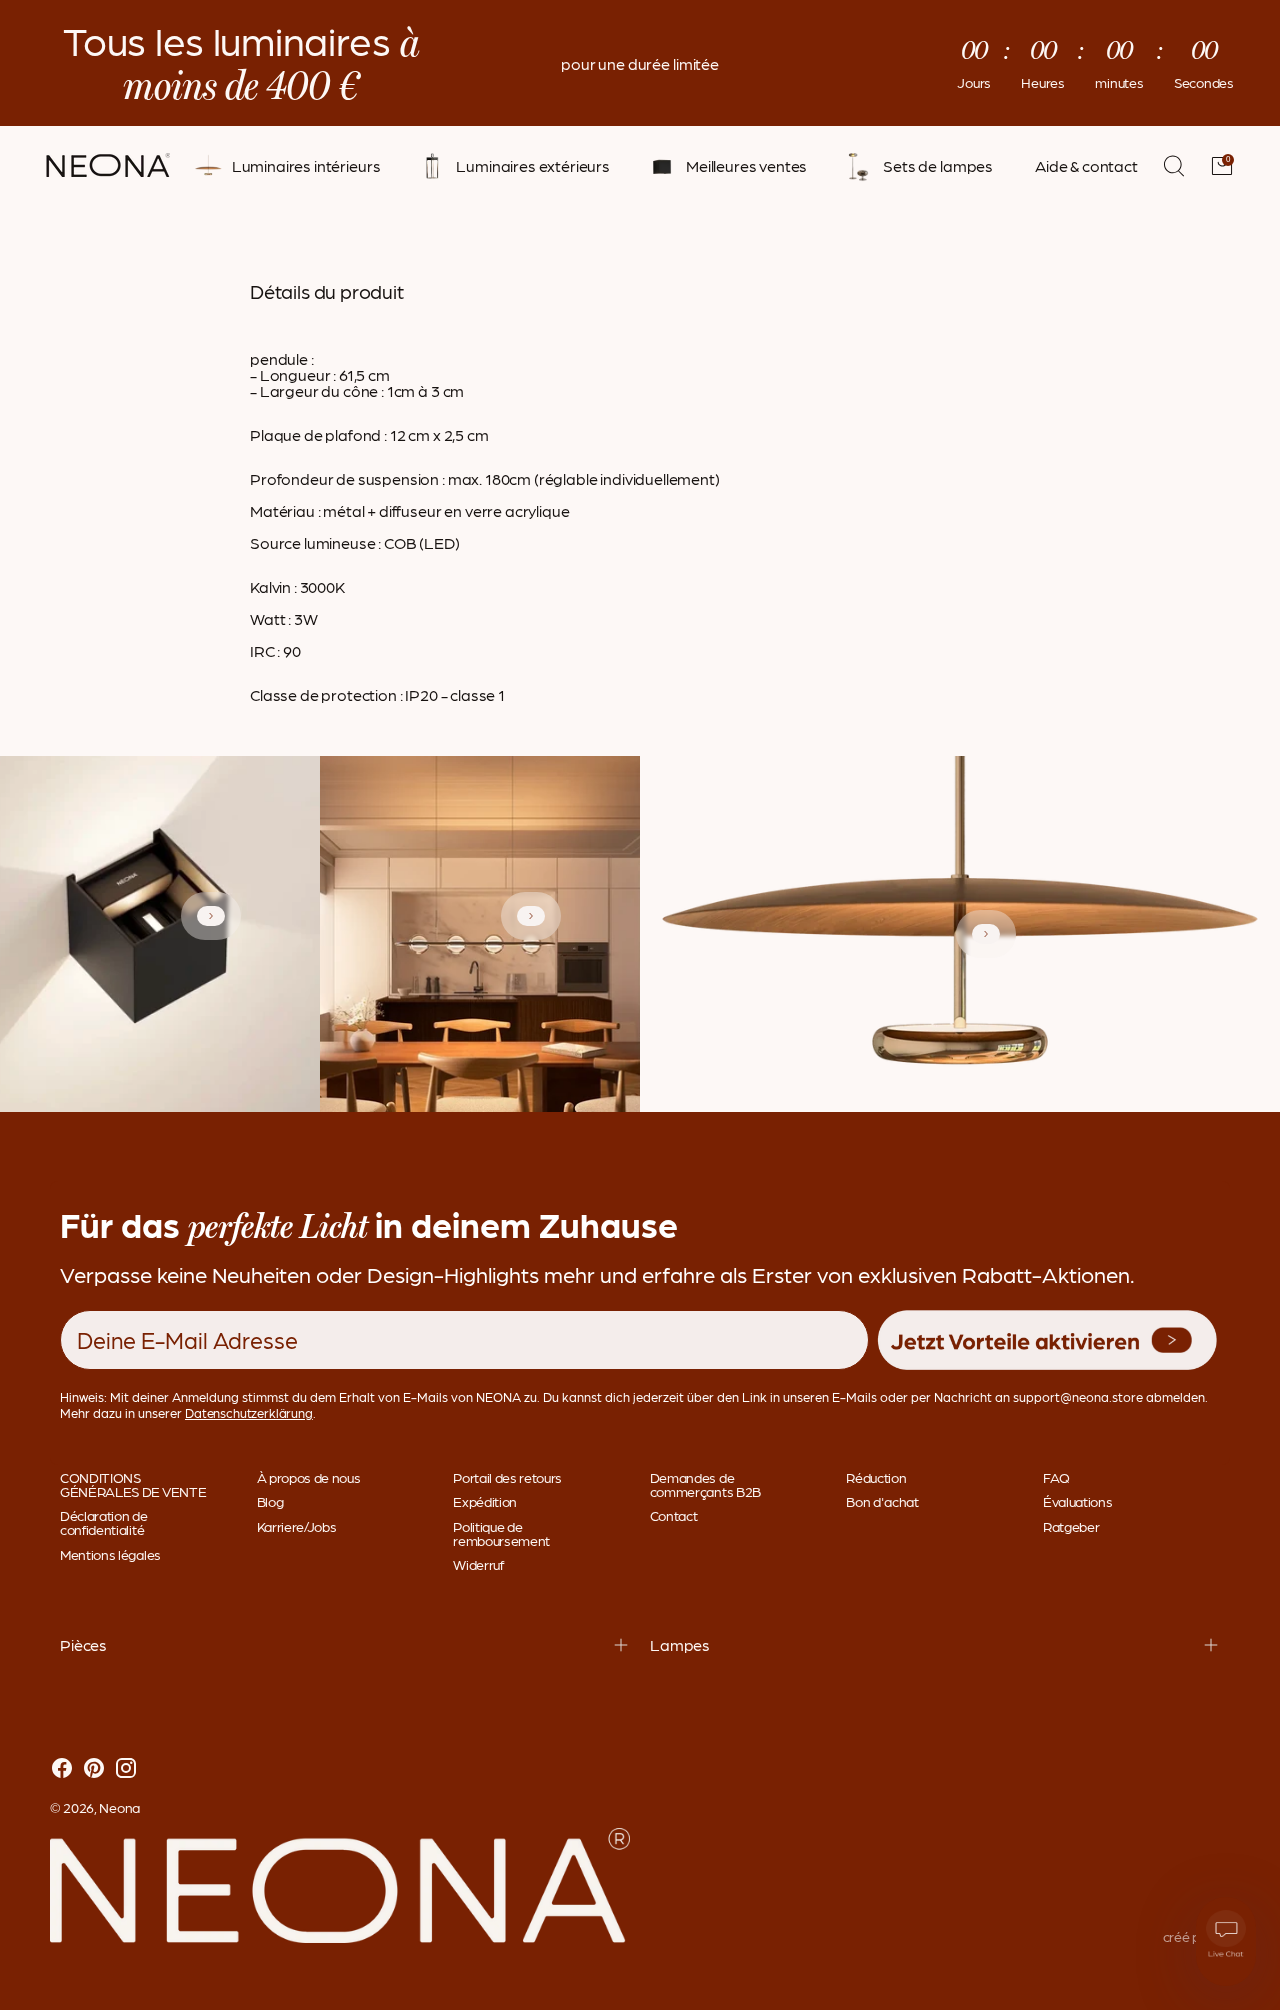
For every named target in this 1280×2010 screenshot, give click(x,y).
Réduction (876, 1477)
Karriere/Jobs (297, 1526)
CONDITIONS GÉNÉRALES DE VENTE (133, 1484)
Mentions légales (110, 1554)
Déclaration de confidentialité (104, 1522)
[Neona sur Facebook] (62, 1769)
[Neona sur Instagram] (126, 1769)
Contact (674, 1515)
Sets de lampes (938, 166)
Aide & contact (1086, 166)
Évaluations (1077, 1501)
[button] (1047, 1340)
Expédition (485, 1501)
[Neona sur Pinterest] (94, 1769)
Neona (119, 1807)
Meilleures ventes (746, 166)
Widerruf (478, 1564)
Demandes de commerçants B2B (705, 1484)
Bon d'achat (882, 1501)
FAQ (1056, 1477)
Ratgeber (1071, 1526)
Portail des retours (507, 1477)
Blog (270, 1501)
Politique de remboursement (501, 1533)
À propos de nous (309, 1477)
